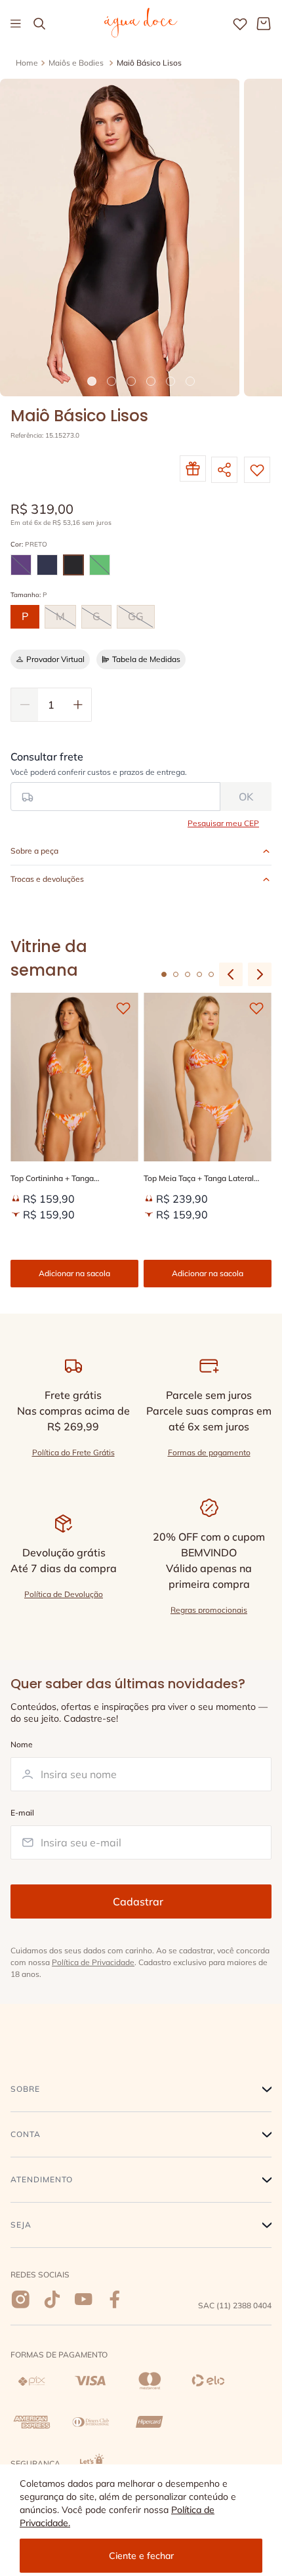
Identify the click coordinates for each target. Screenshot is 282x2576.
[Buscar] (39, 24)
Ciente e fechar (141, 2556)
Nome (22, 1745)
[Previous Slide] (231, 974)
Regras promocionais (209, 1610)
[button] (21, 565)
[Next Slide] (260, 974)
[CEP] (115, 781)
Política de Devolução (64, 1594)
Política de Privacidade (93, 1962)
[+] (78, 705)
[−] (24, 705)
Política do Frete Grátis (73, 1452)
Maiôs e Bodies (76, 63)
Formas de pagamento (209, 1452)
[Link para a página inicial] (27, 63)
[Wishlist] (240, 24)
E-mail (22, 1813)
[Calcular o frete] (246, 797)
